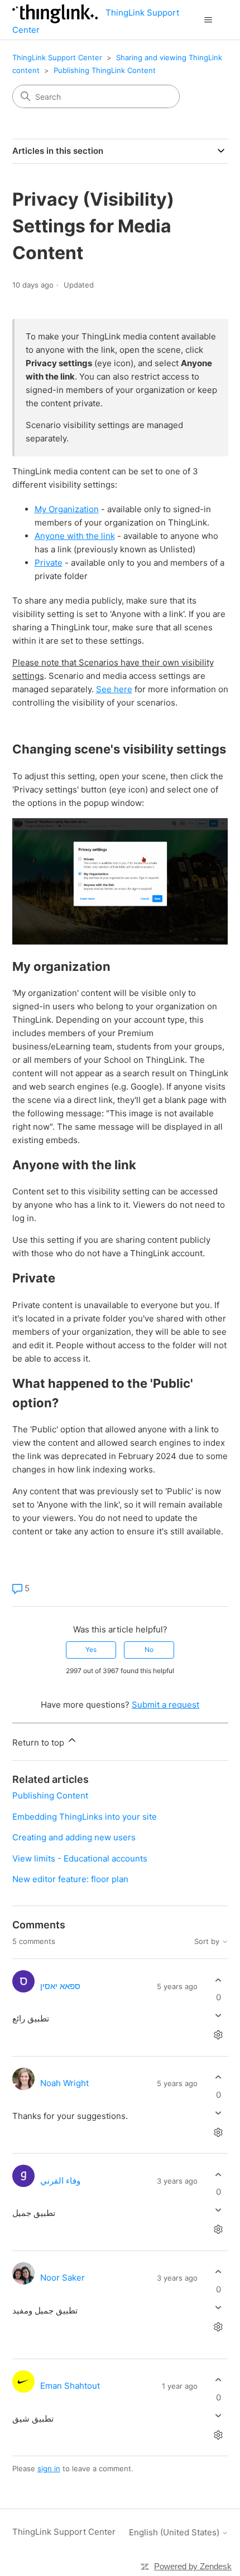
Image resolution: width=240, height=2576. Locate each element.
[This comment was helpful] (219, 1980)
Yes (91, 1649)
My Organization (67, 509)
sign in (49, 2468)
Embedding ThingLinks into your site (85, 1817)
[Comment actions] (219, 2035)
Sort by (208, 1941)
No (149, 1649)
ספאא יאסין (60, 1986)
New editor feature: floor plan (70, 1879)
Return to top (39, 1743)
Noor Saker (63, 2278)
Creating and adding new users (74, 1837)
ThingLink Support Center (57, 57)
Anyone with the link (75, 536)
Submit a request (165, 1705)
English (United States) (175, 2532)
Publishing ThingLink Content (105, 70)
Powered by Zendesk (193, 2566)
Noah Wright (64, 2083)
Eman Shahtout (70, 2386)
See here (114, 689)
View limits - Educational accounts (80, 1858)
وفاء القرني (60, 2181)
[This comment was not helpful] (219, 2016)
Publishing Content (50, 1795)
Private (49, 563)
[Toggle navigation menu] (208, 20)
